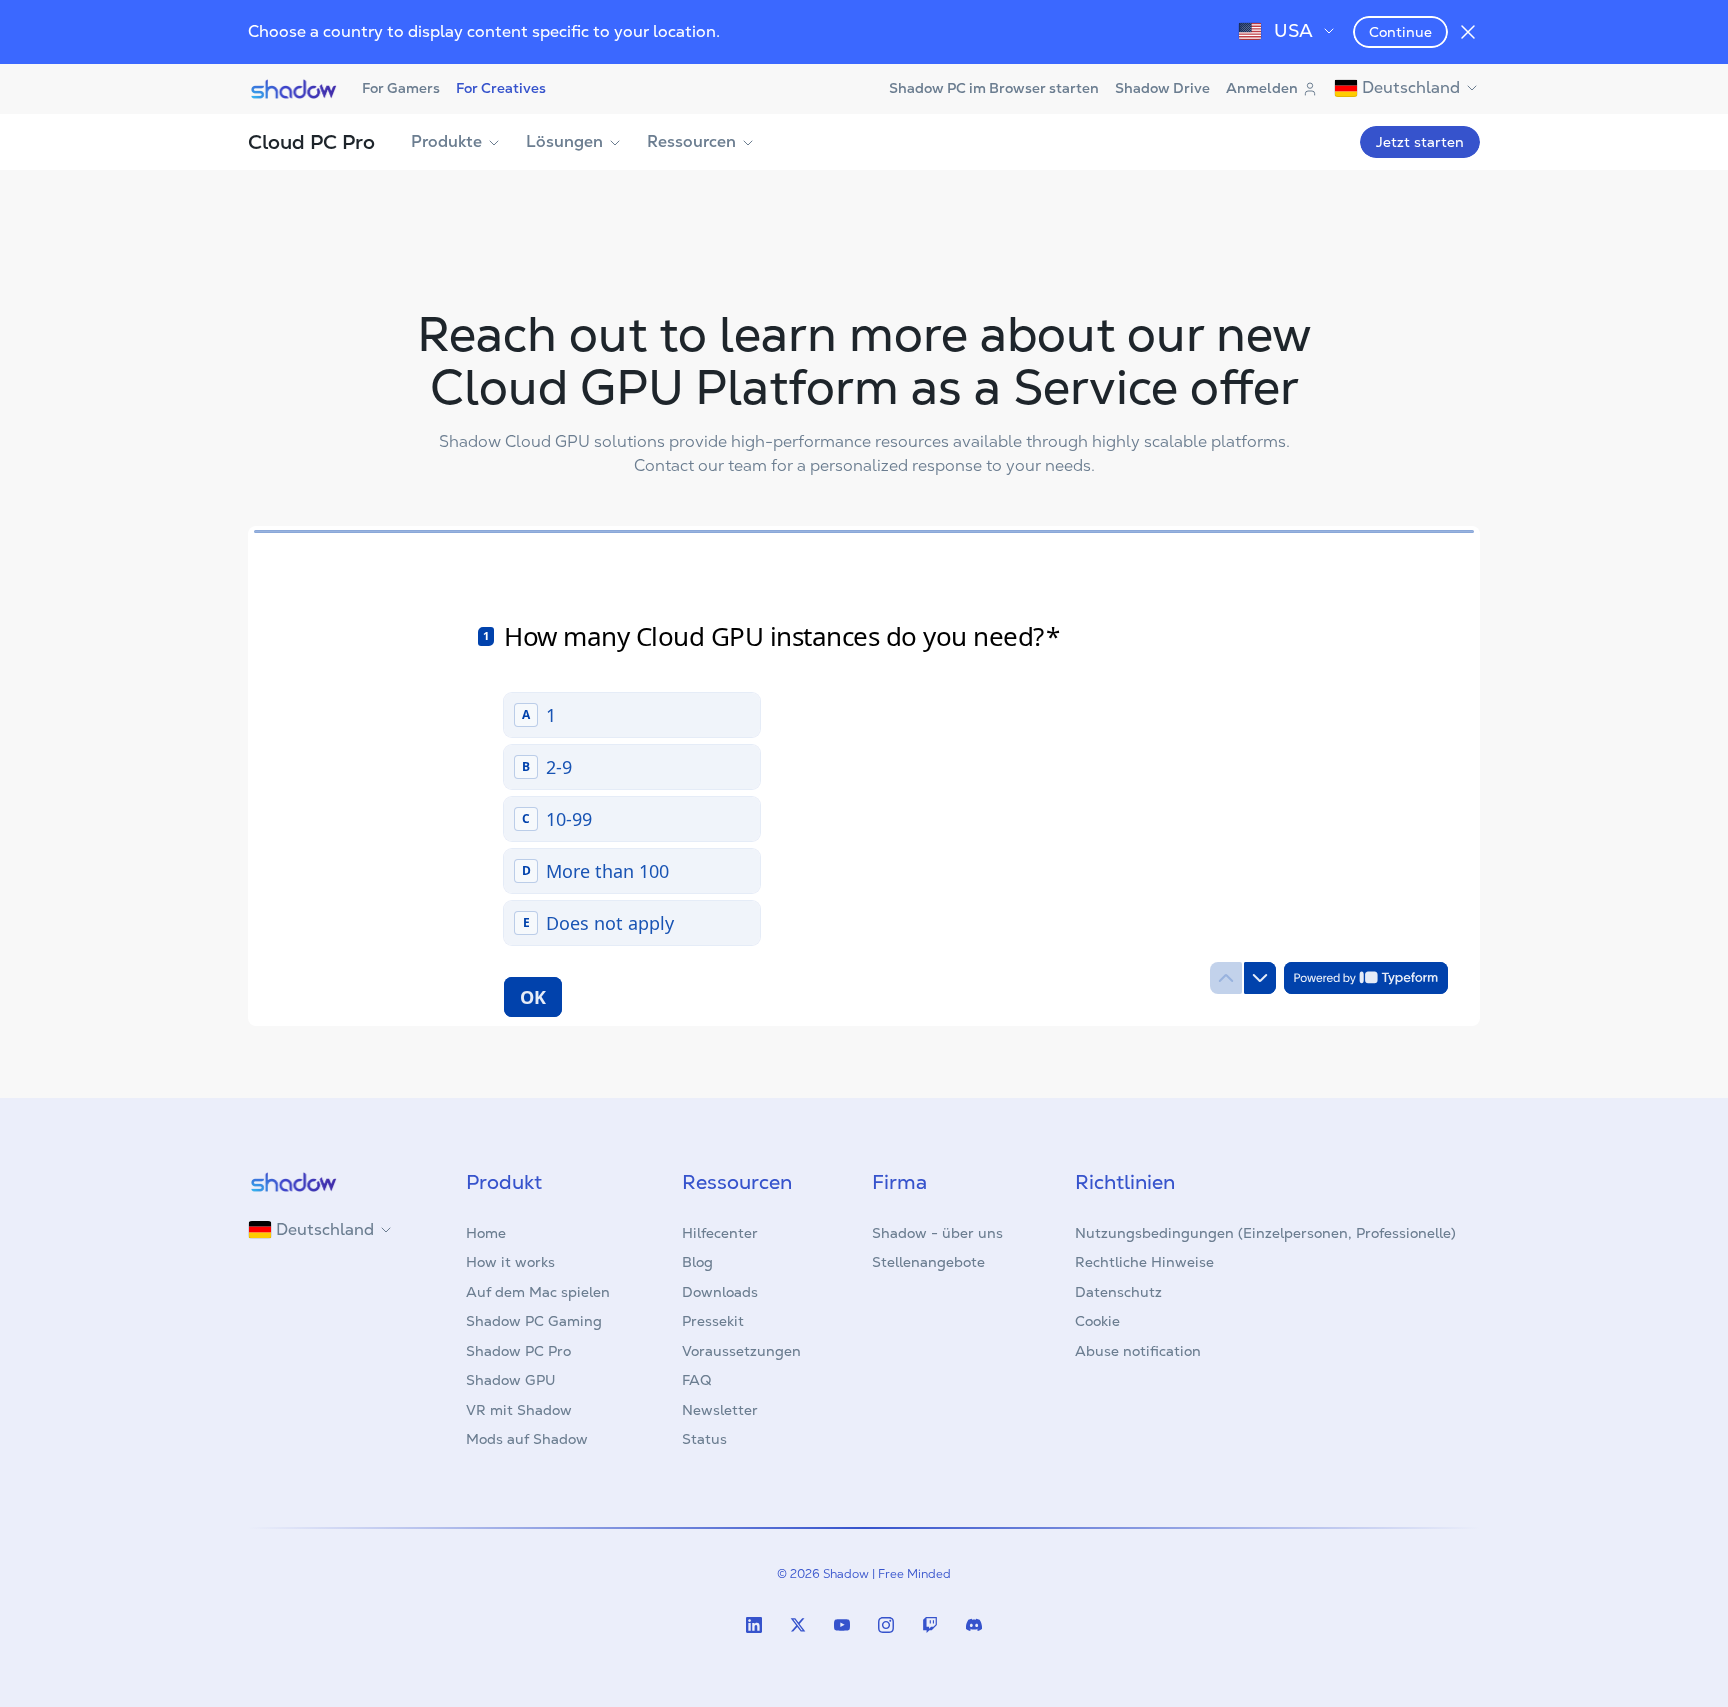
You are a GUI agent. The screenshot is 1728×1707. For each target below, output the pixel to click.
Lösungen (564, 141)
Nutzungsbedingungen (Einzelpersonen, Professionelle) (1265, 1233)
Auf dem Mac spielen (538, 1292)
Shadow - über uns (937, 1233)
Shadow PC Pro (518, 1351)
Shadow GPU (511, 1380)
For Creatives (501, 88)
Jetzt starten (1420, 142)
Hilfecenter (720, 1233)
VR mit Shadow (519, 1410)
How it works (510, 1262)
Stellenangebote (928, 1262)
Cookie (1097, 1321)
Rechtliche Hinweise (1144, 1262)
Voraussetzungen (741, 1351)
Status (704, 1439)
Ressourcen (691, 141)
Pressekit (713, 1321)
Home (486, 1233)
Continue (1400, 32)
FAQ (696, 1380)
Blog (697, 1262)
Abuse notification (1138, 1351)
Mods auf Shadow (527, 1439)
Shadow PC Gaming (534, 1321)
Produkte (446, 141)
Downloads (720, 1292)
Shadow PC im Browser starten (994, 88)
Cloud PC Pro (311, 142)
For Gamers (401, 88)
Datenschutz (1118, 1292)
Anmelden (1262, 88)
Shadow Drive (1162, 88)
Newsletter (720, 1410)
